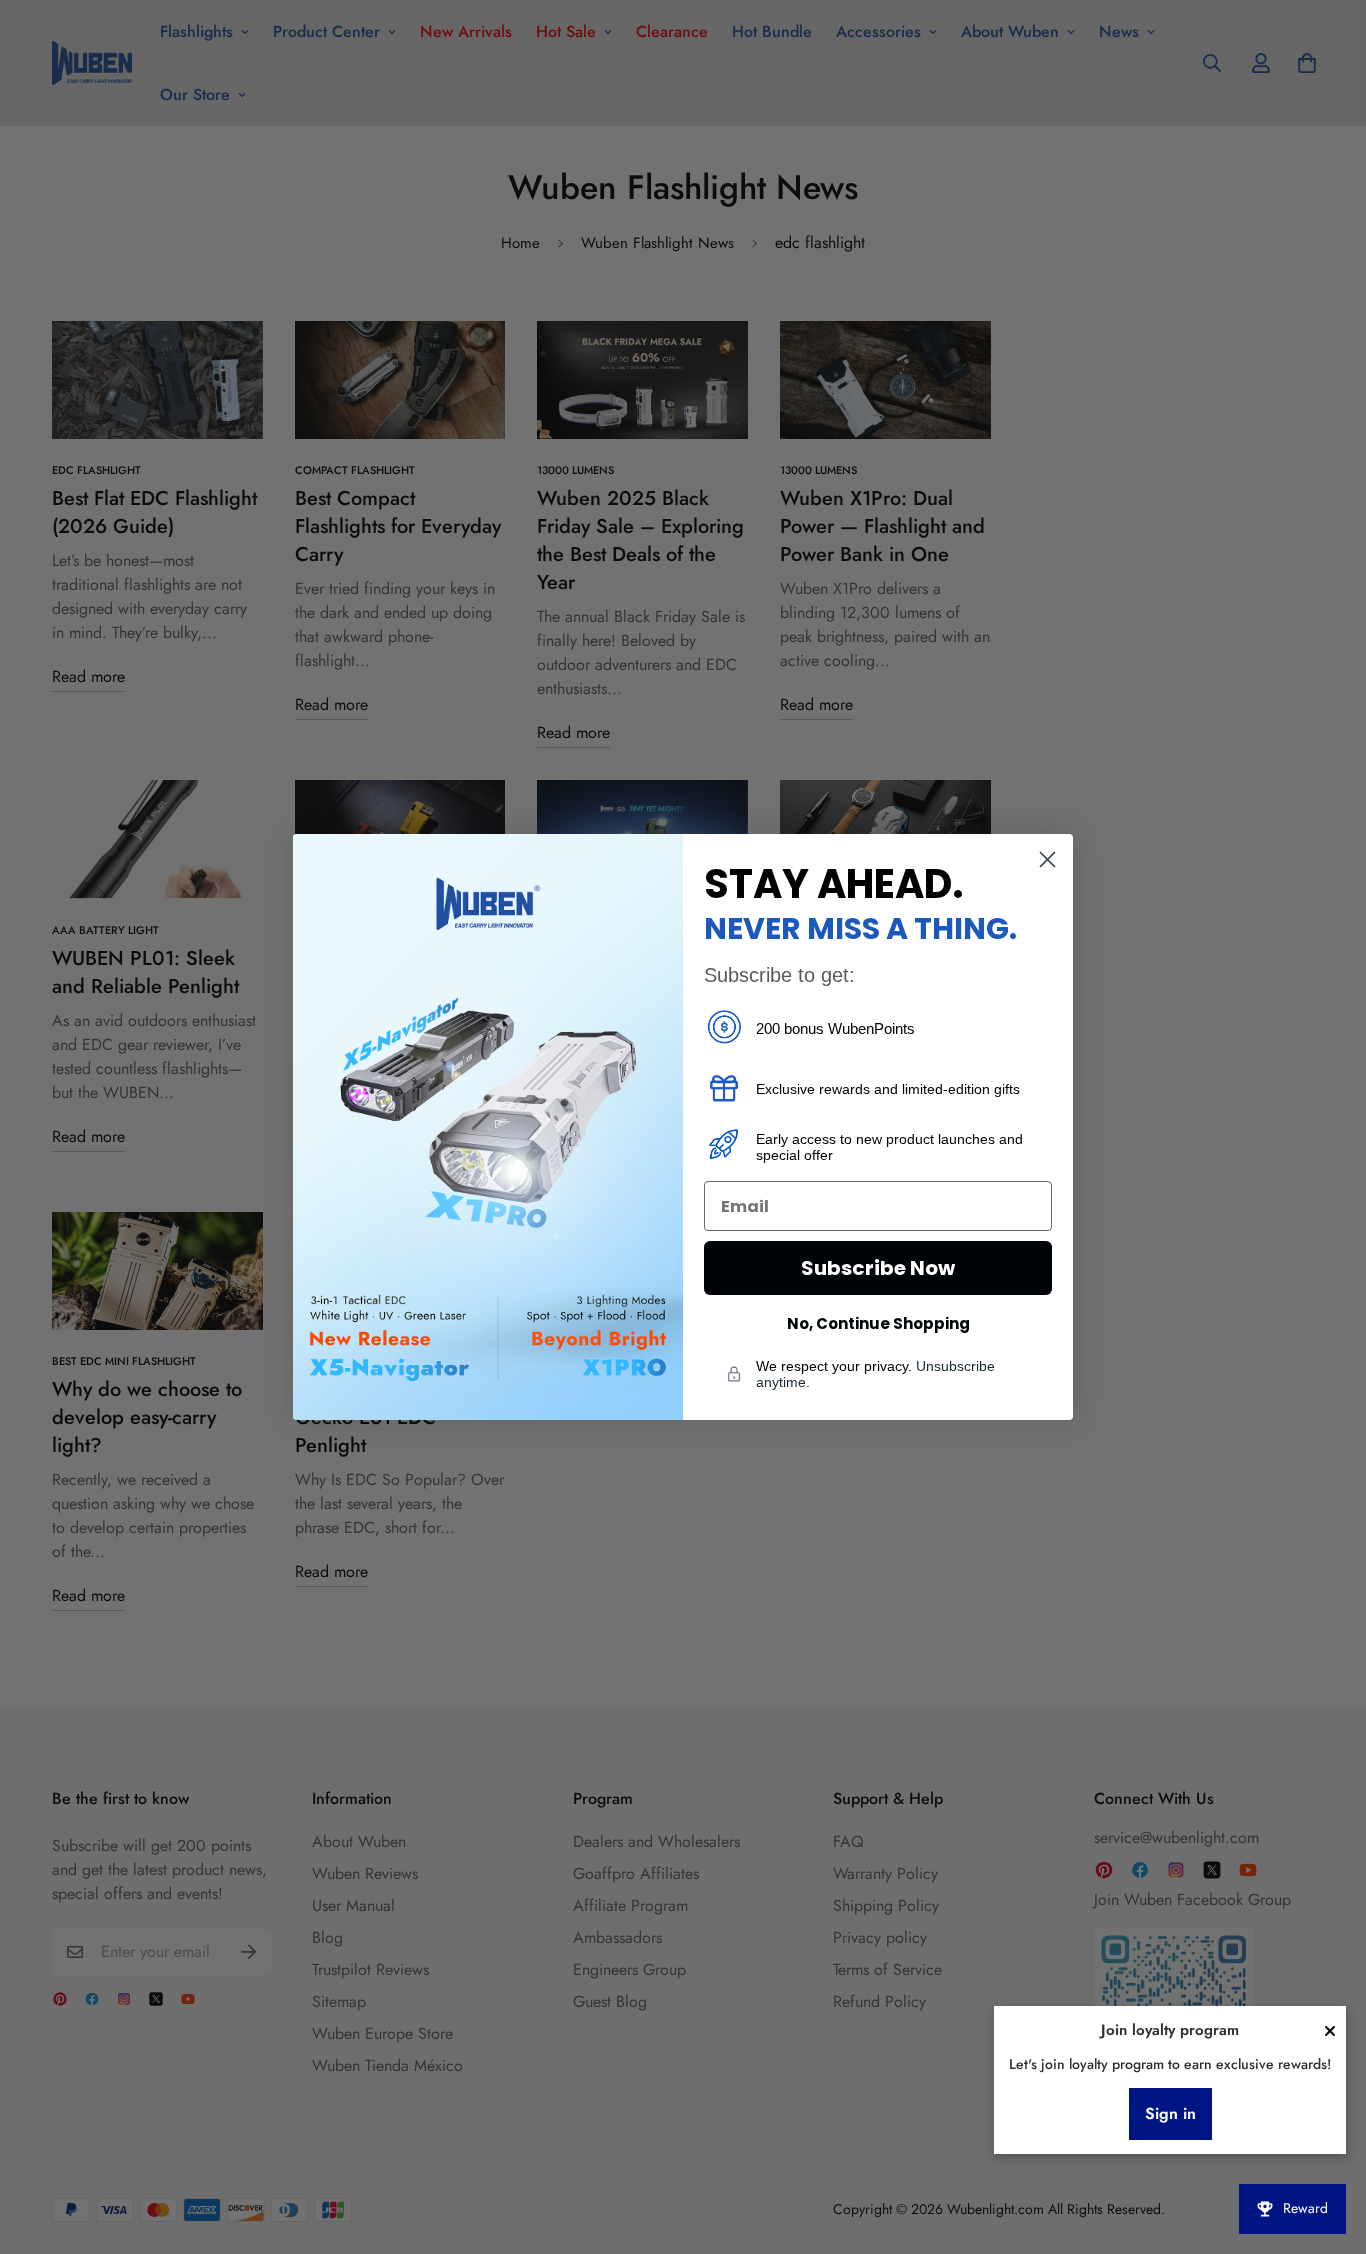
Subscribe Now (878, 1268)
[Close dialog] (1047, 859)
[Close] (1330, 2031)
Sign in (1170, 2113)
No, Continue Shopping (878, 1323)
